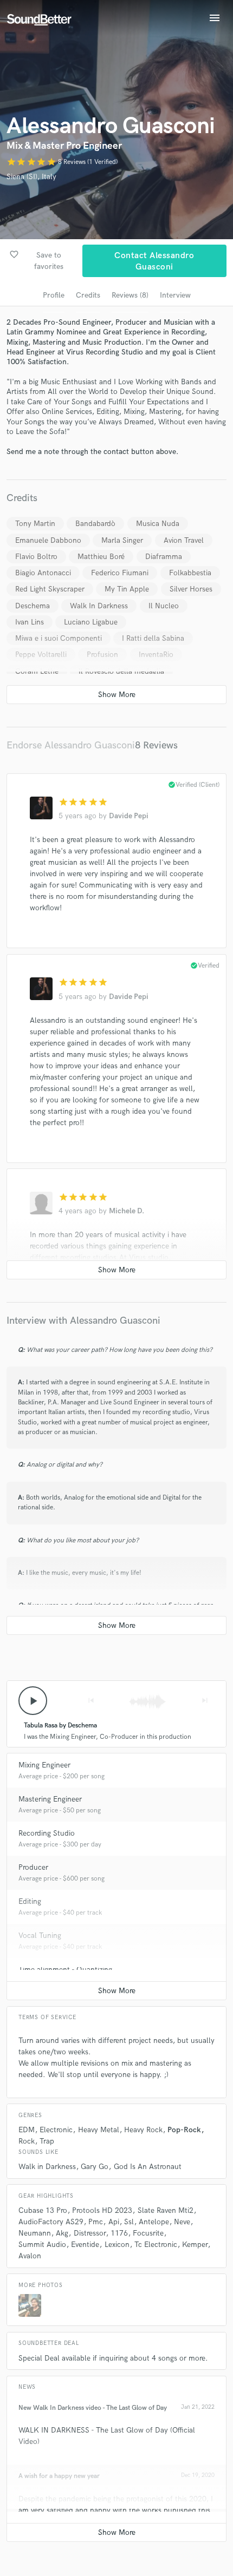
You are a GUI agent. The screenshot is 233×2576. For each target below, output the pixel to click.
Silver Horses (191, 589)
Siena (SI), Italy (31, 177)
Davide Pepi (129, 816)
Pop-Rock (184, 2130)
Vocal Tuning (40, 1936)
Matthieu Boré (101, 557)
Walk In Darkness (99, 606)
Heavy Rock (143, 2130)
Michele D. (127, 1211)
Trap (47, 2141)
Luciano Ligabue (91, 622)
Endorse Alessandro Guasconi (71, 745)
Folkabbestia (190, 573)
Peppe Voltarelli (41, 655)
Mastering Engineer (50, 1799)
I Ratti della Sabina (153, 638)
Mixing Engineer (44, 1765)
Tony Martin (35, 524)
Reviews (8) (130, 295)
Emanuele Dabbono (48, 540)
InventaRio (156, 655)
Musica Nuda (158, 524)
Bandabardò (95, 524)
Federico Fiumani (120, 573)
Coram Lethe (37, 671)
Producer (33, 1867)
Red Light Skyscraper (50, 589)
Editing (30, 1901)
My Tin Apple (127, 589)
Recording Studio (47, 1833)
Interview (175, 295)
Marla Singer (122, 540)
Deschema (33, 606)
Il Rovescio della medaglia (121, 671)
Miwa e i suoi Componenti (59, 638)
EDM (27, 2130)
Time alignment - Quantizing (65, 1970)
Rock (27, 2141)
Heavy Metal (99, 2130)
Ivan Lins (30, 622)
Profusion (102, 655)
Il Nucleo (164, 606)
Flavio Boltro (36, 557)
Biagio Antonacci (43, 573)
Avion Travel (184, 540)
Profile (54, 295)
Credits (88, 295)
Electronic (56, 2130)
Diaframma (164, 557)
